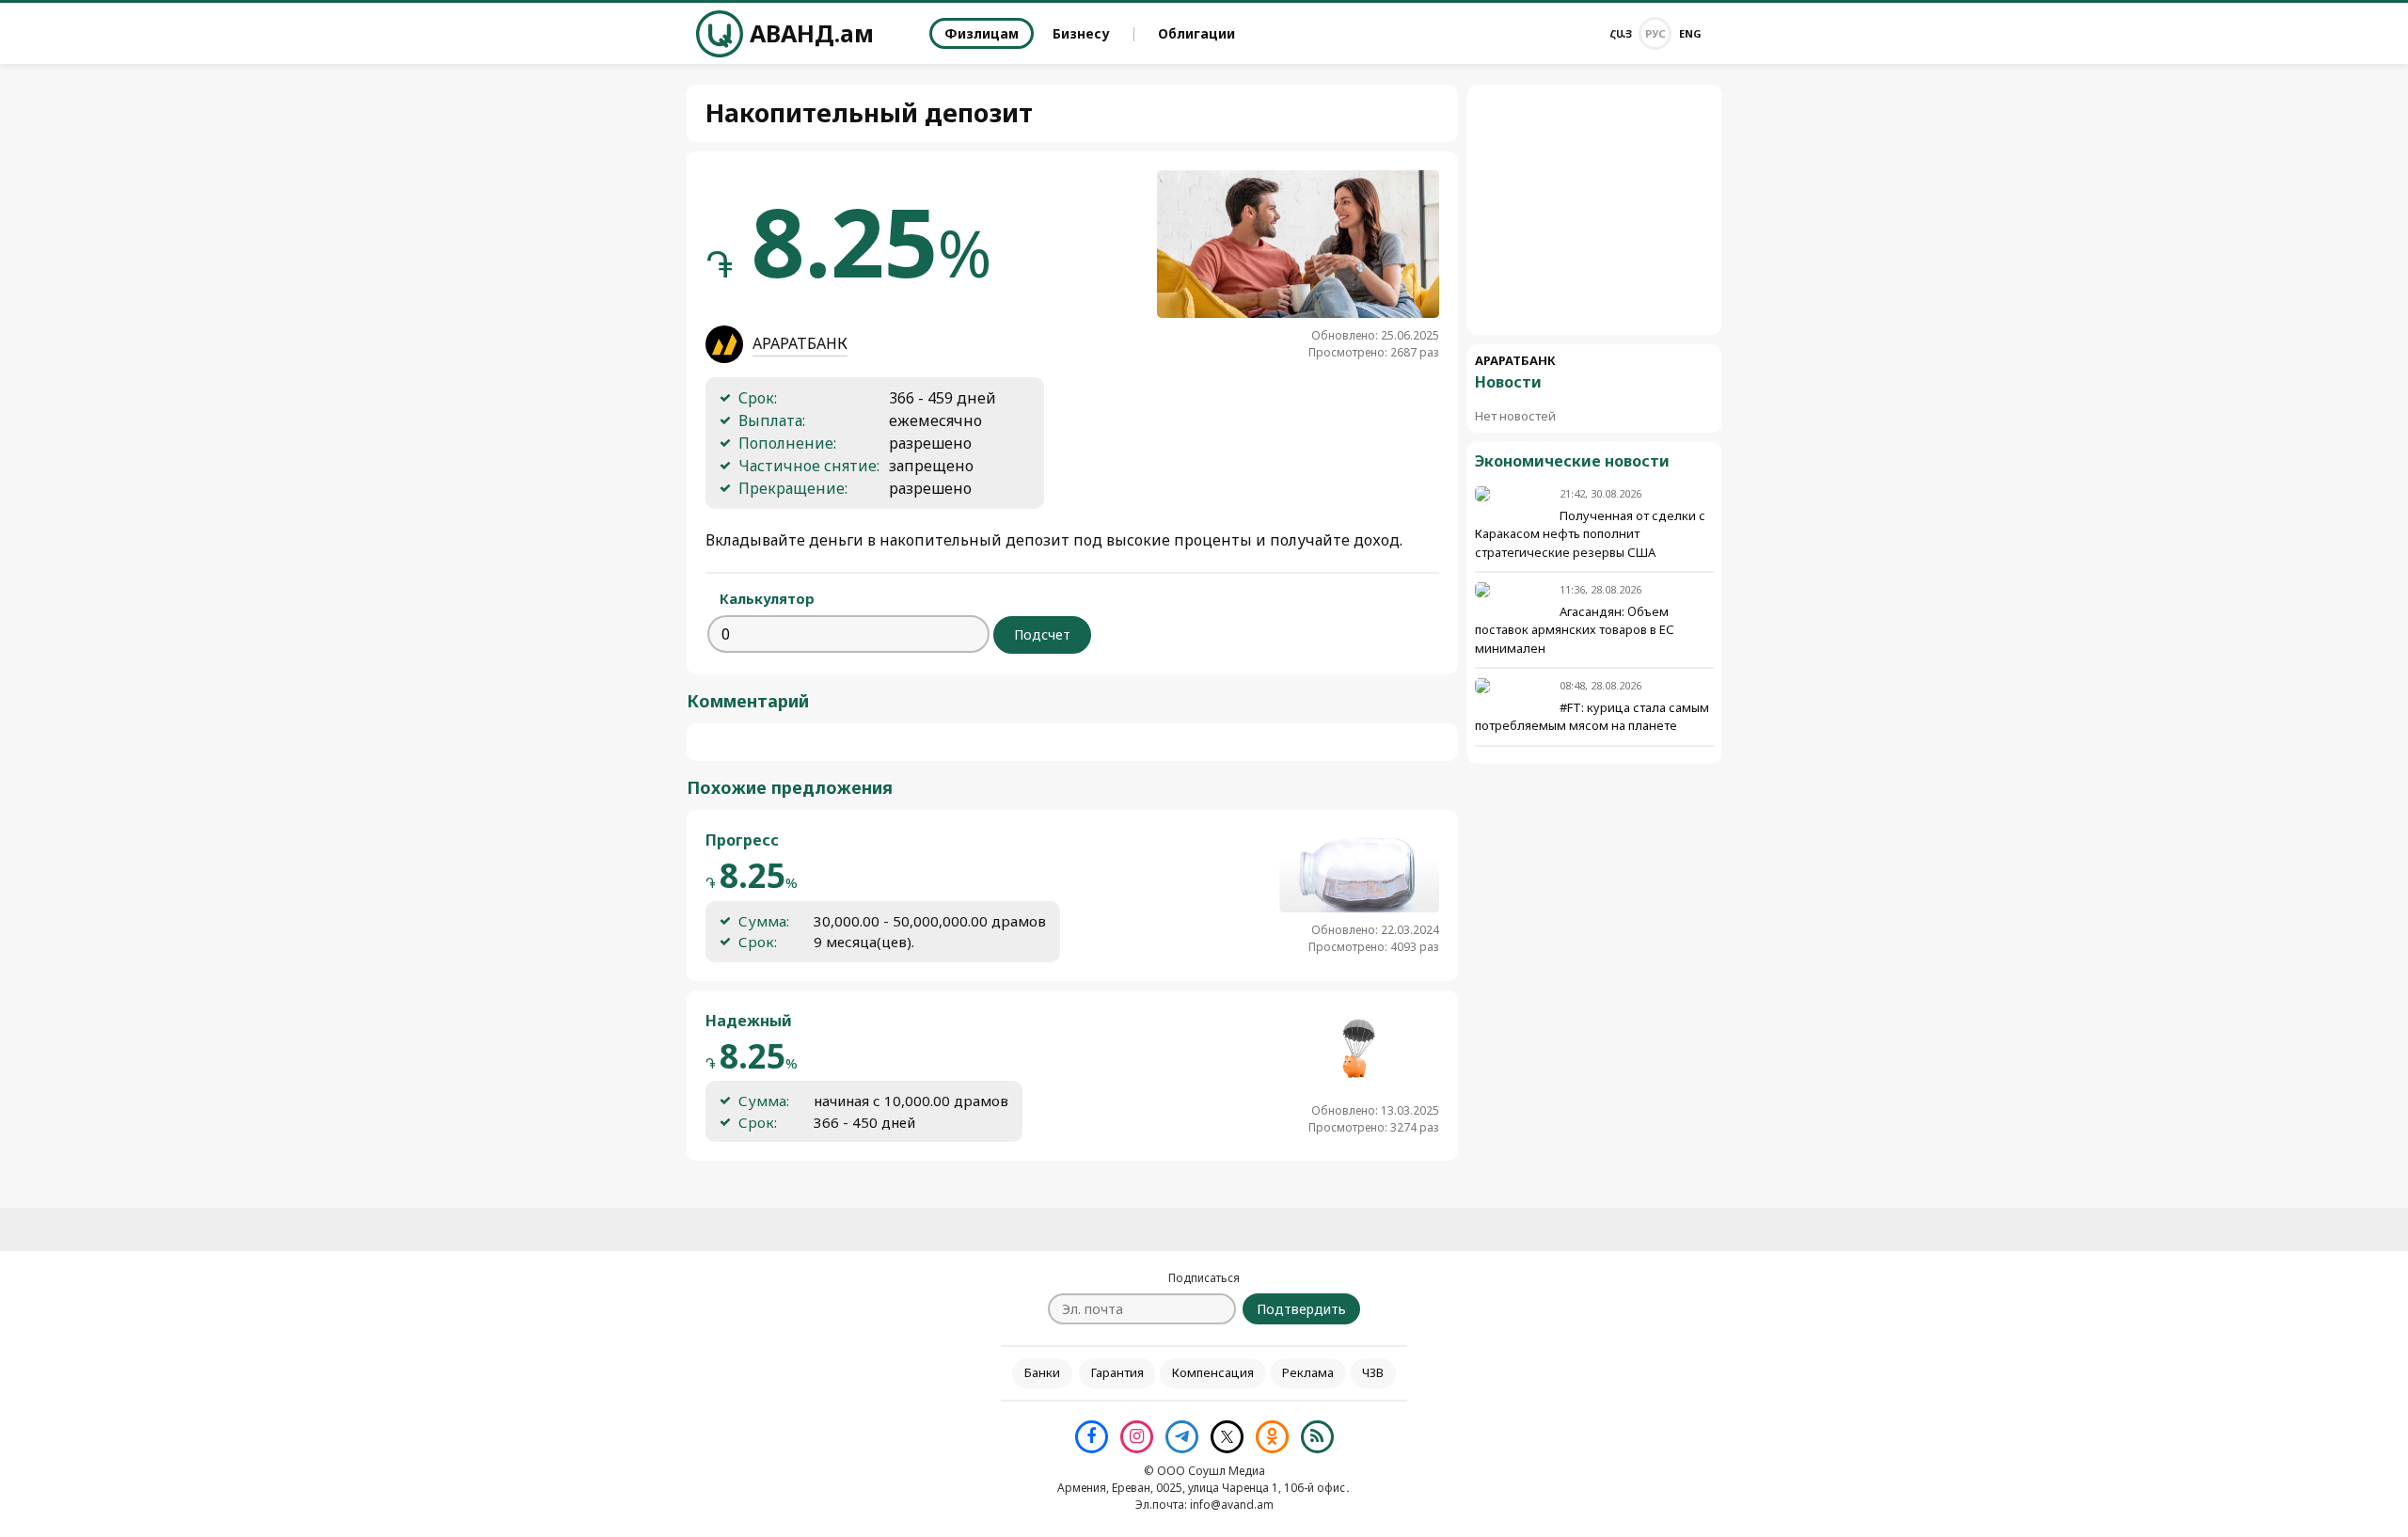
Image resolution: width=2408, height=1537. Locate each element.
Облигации (1196, 33)
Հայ (1621, 33)
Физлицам (982, 33)
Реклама (1308, 1372)
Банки (1042, 1372)
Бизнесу (1081, 33)
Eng (1690, 33)
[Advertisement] (1594, 210)
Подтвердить (1301, 1309)
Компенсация (1213, 1372)
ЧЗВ (1373, 1372)
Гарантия (1117, 1372)
